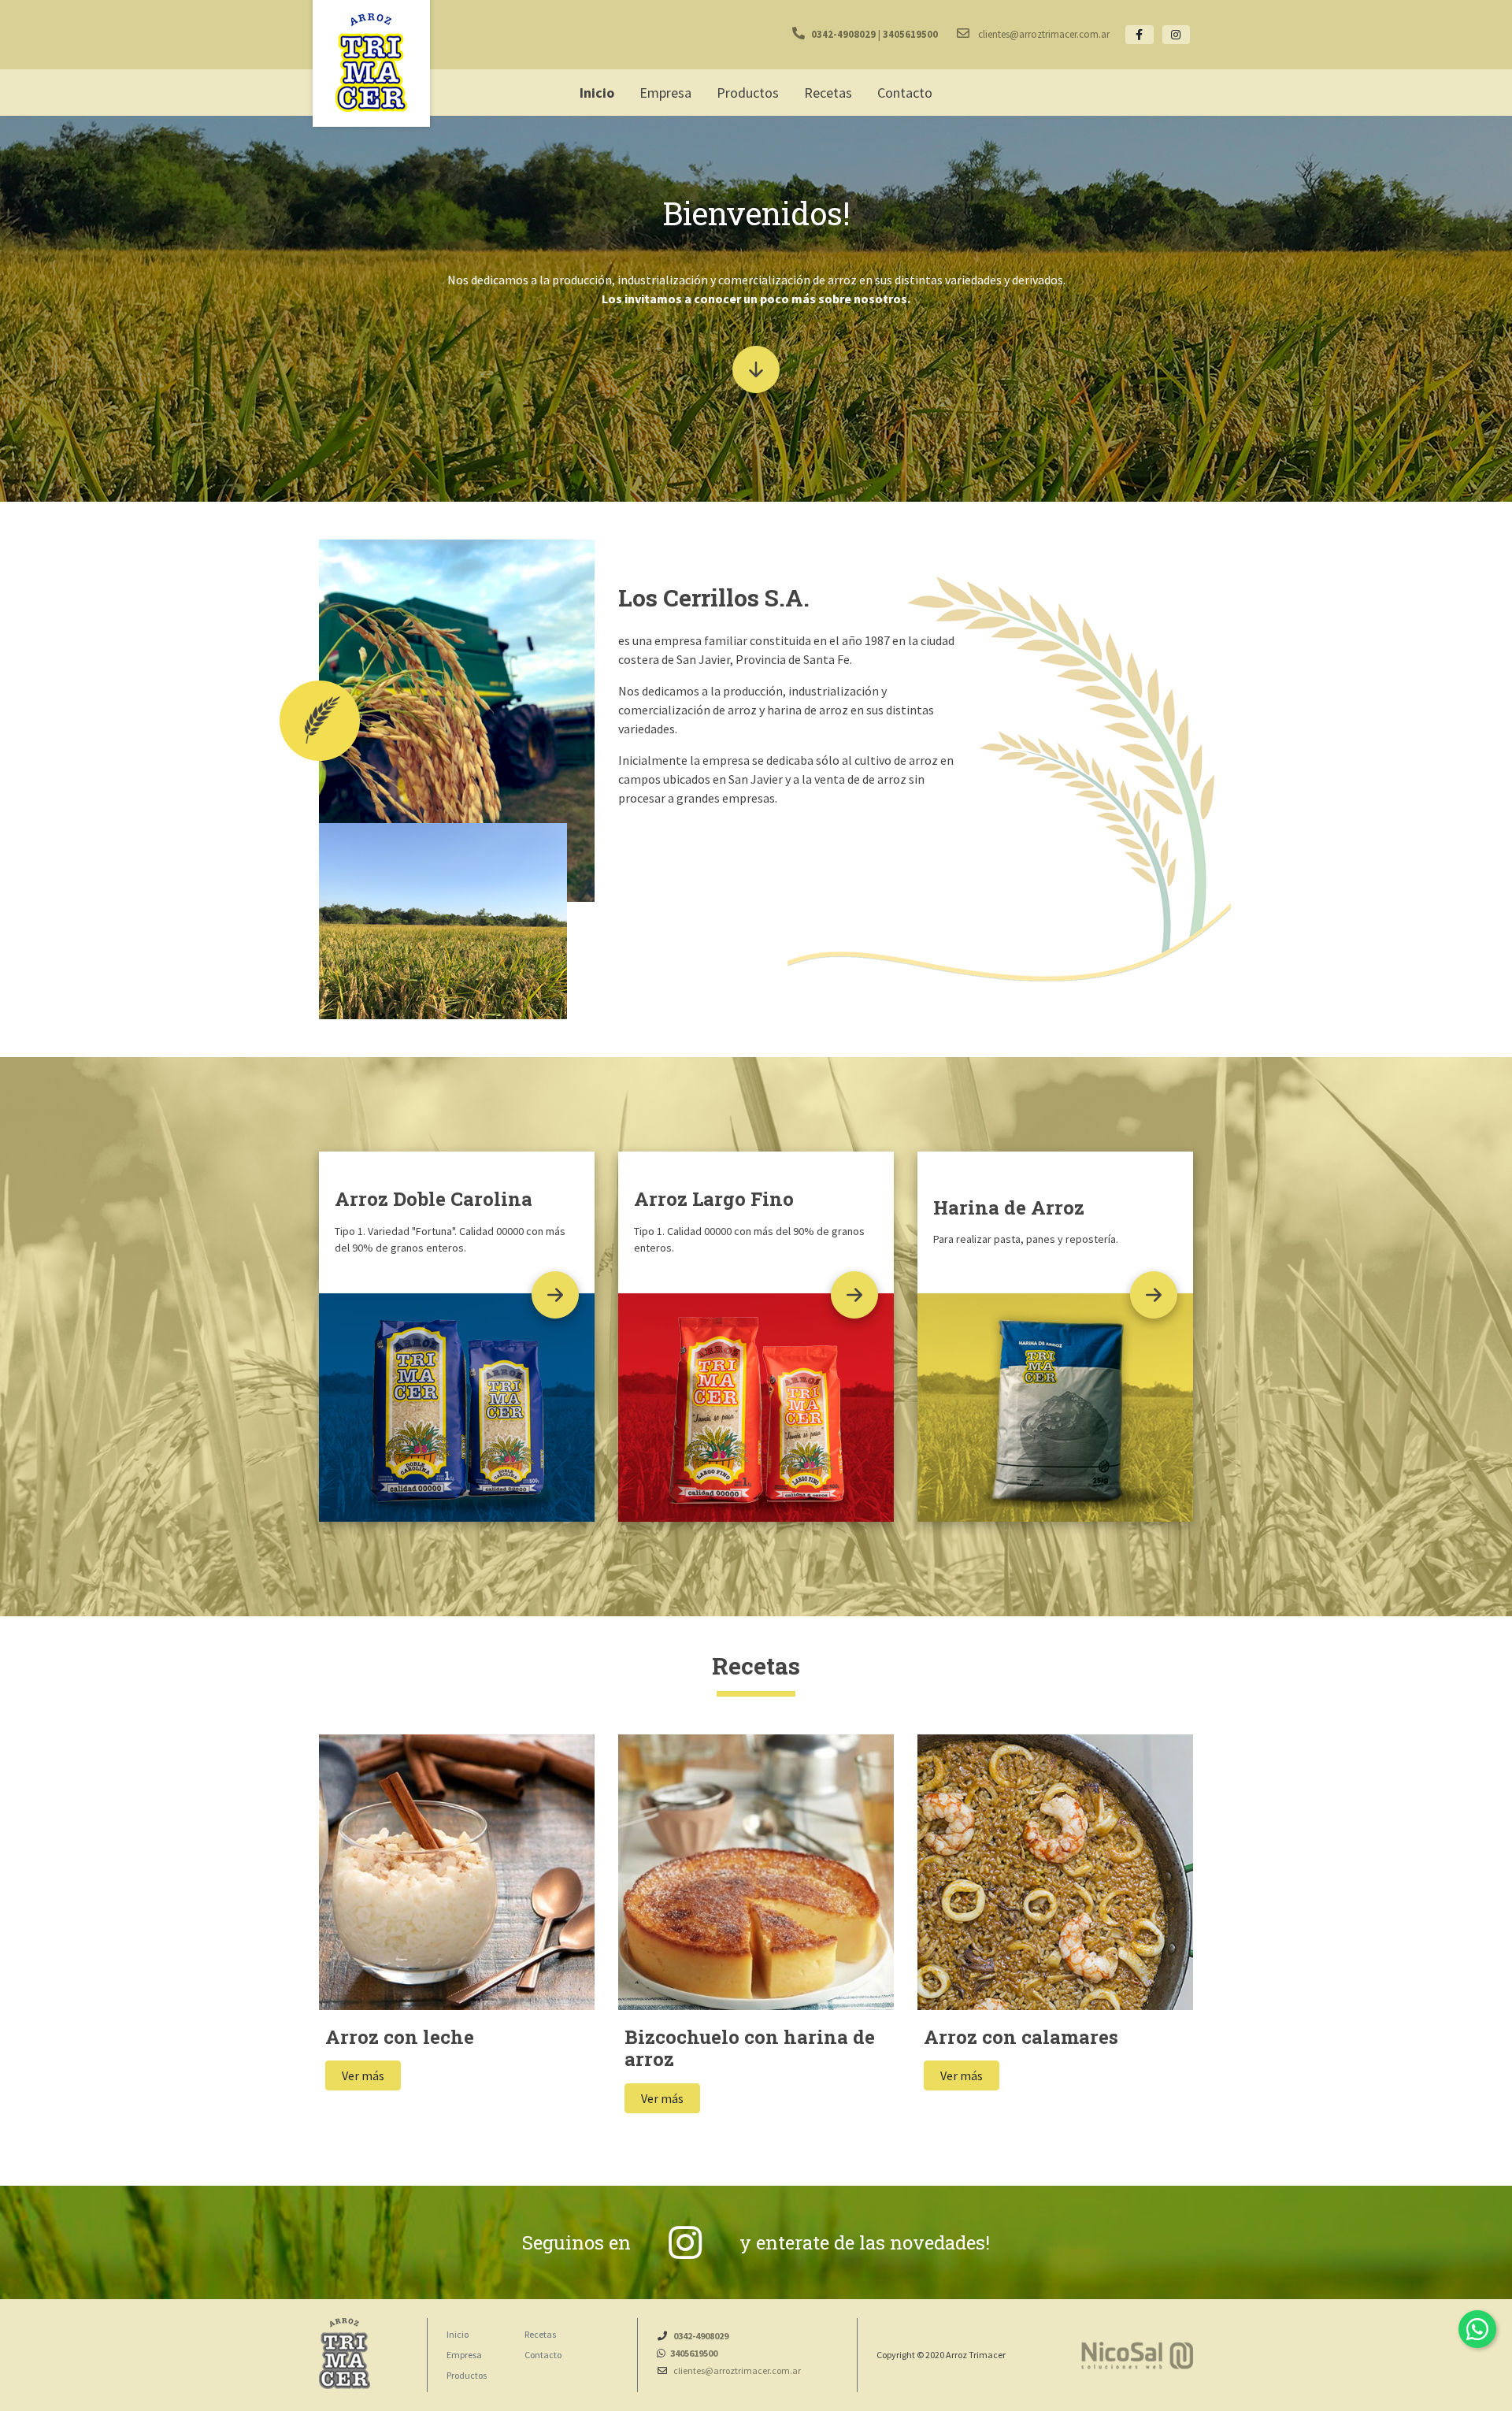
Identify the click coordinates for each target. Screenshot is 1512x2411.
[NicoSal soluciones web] (1137, 2355)
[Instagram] (1177, 35)
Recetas (540, 2334)
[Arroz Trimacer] (371, 65)
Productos (467, 2375)
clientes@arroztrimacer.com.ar (1043, 34)
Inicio (458, 2334)
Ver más (363, 2075)
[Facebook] (1140, 35)
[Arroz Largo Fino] (854, 1295)
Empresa (464, 2355)
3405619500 (910, 34)
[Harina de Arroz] (1154, 1295)
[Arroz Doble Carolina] (555, 1295)
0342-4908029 (843, 34)
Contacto (543, 2355)
